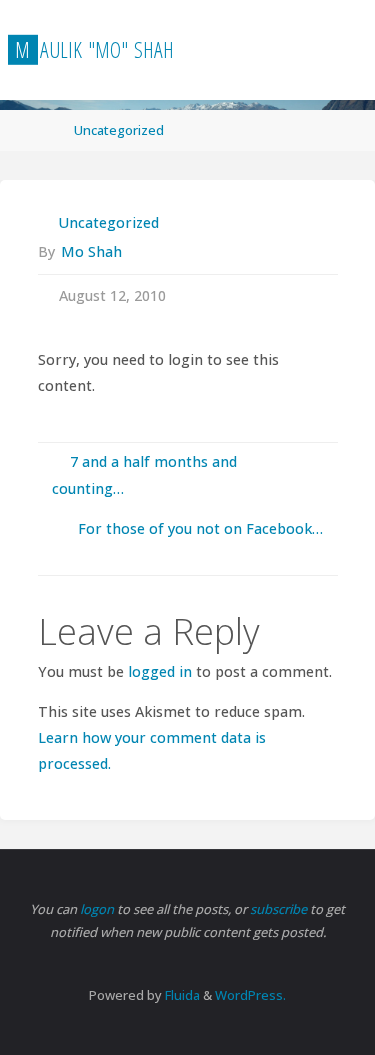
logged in (160, 671)
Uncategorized (119, 130)
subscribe (280, 909)
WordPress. (250, 995)
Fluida (181, 995)
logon (98, 909)
